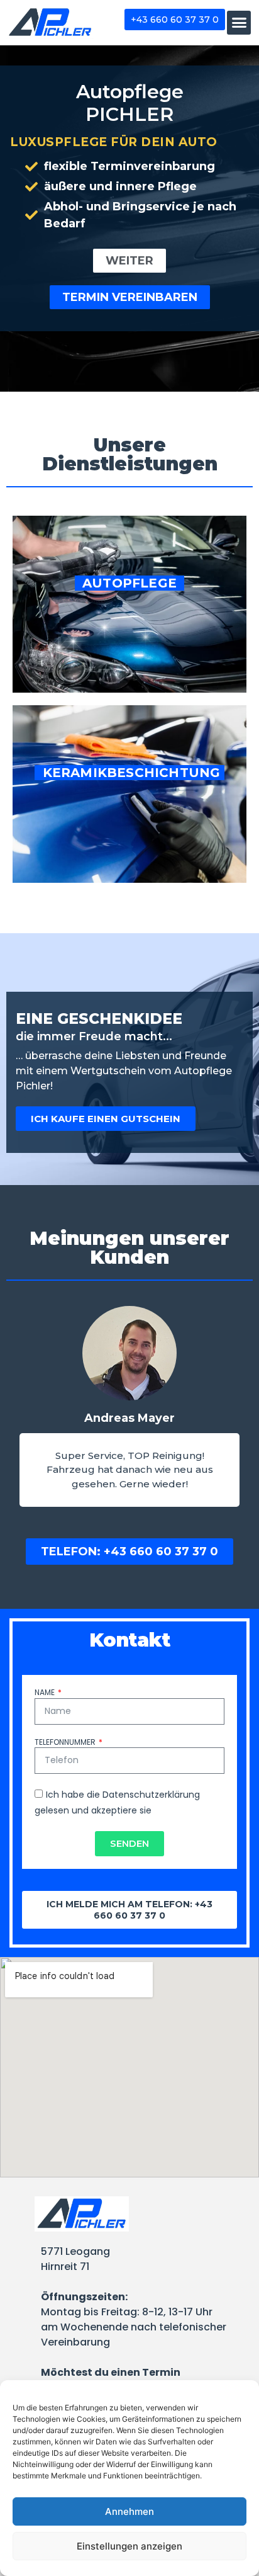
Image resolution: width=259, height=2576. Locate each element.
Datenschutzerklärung (151, 1795)
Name (46, 1693)
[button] (239, 23)
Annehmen (129, 2511)
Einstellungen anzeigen (129, 2546)
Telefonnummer (66, 1742)
